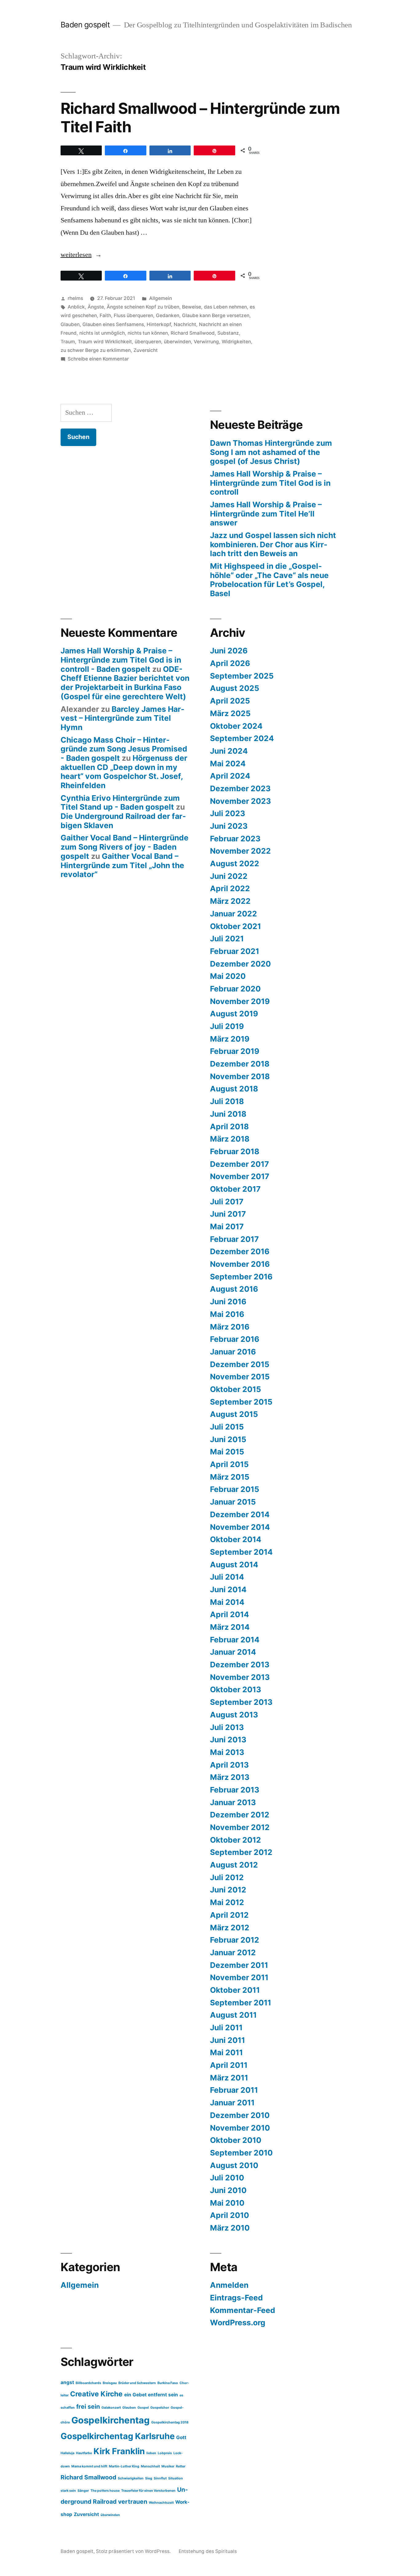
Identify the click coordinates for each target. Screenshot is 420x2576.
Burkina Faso (168, 2383)
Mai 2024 (228, 764)
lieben (151, 2453)
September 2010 (241, 2153)
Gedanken (168, 315)
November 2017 (240, 1176)
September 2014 (241, 1552)
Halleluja (67, 2453)
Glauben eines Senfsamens (113, 324)
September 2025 (242, 676)
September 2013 (241, 1702)
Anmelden (229, 2285)
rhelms (75, 298)
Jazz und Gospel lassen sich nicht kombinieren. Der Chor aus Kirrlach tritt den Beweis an (273, 544)
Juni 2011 (228, 2040)
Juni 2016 (228, 1302)
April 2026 (230, 663)
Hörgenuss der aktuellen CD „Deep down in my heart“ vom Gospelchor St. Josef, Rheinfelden (124, 772)
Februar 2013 (235, 1790)
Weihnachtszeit (161, 2503)
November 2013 (240, 1677)
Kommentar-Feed (243, 2310)
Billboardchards (88, 2383)
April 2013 (229, 1765)
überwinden (177, 342)
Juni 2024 (229, 751)
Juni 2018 (228, 1114)
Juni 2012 (228, 1890)
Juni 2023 (229, 826)
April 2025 (230, 701)
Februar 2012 (235, 1940)
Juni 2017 (228, 1214)
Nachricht (185, 324)
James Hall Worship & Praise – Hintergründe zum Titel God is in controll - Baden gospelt (121, 660)
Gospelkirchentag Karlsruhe (118, 2436)
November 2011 (239, 1977)
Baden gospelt (85, 25)
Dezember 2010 (240, 2115)
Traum (68, 342)
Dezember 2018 (240, 1064)
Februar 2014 (235, 1640)
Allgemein (160, 298)
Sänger (83, 2491)
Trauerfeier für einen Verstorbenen (148, 2491)
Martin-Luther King (124, 2466)
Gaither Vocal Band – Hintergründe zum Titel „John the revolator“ (122, 865)
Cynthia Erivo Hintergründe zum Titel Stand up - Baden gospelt (120, 803)
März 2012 (230, 1928)
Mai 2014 (227, 1602)
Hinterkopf (159, 324)
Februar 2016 (235, 1339)
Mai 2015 (227, 1452)
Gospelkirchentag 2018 (170, 2422)
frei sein (88, 2407)
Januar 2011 (232, 2103)
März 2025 (230, 713)
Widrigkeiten (236, 342)
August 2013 (234, 1715)
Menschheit (150, 2466)
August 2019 (234, 1014)
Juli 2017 (227, 1202)
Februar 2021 (235, 951)
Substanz (228, 333)
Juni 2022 (229, 876)
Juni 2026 (229, 651)
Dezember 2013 (240, 1665)
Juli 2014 (227, 1577)
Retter (181, 2466)
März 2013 (230, 1777)
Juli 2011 (226, 2028)
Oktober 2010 (236, 2140)
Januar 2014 (233, 1652)
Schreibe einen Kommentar (98, 359)
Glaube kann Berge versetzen (216, 315)
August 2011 (233, 2015)
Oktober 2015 (236, 1389)
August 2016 (234, 1289)
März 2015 (230, 1477)
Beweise (192, 307)
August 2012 (234, 1865)
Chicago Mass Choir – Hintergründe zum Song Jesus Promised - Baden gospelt (124, 749)
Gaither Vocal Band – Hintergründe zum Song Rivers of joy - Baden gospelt (125, 847)
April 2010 (230, 2215)
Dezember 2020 (240, 964)
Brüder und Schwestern (137, 2383)
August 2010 (234, 2165)
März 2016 (230, 1327)
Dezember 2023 (240, 788)
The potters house (105, 2491)
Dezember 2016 (240, 1251)
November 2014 (240, 1527)
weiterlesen (78, 255)
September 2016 (241, 1277)
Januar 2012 (233, 1952)
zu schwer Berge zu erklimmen (96, 350)
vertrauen (133, 2502)
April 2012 (229, 1915)
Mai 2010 (227, 2203)
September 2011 (241, 2003)
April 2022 (230, 888)
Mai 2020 (228, 976)
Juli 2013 (227, 1727)
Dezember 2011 (239, 1965)
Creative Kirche (96, 2394)
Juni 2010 (228, 2190)
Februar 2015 (235, 1489)
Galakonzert (111, 2408)
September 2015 (241, 1402)
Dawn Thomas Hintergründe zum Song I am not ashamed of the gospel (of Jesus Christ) (271, 452)
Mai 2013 (227, 1752)
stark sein (68, 2491)
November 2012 (240, 1827)
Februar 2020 (235, 989)
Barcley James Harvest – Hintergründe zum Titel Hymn (123, 718)
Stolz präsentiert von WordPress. (134, 2551)
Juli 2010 (227, 2178)
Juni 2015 (228, 1439)
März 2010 (230, 2228)
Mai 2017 (227, 1226)
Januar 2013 (233, 1802)
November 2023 (240, 801)
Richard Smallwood (193, 333)
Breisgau (110, 2383)
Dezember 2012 (240, 1815)
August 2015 (234, 1414)
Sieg (149, 2478)
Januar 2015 (233, 1502)
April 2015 (229, 1464)
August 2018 (234, 1089)
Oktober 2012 (236, 1840)
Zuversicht (146, 350)
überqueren (148, 342)
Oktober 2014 (236, 1539)
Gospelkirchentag (111, 2420)
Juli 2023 (228, 813)
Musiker (168, 2466)
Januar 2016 (233, 1352)
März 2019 (230, 1039)
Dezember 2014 (240, 1514)
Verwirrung (206, 342)
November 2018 (240, 1076)
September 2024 (242, 738)
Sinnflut (160, 2478)
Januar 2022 (234, 914)
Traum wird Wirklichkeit (105, 342)
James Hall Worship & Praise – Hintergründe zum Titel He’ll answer (266, 514)
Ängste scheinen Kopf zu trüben (143, 307)
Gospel (143, 2408)
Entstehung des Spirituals (208, 2551)
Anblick (76, 307)
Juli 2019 (227, 1026)
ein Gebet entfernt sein (151, 2395)
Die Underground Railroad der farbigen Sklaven (123, 821)
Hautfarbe (84, 2453)
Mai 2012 (227, 1902)
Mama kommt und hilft (89, 2466)
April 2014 (230, 1614)
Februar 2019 (235, 1051)
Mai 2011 (226, 2052)
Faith (105, 315)
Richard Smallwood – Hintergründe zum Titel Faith (200, 117)
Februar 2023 (235, 839)
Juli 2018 (227, 1101)
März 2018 (230, 1139)
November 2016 (240, 1264)
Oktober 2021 (236, 926)
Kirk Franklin (119, 2451)
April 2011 (229, 2065)
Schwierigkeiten (131, 2478)
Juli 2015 (227, 1427)
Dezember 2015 (240, 1364)
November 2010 (240, 2128)
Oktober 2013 (236, 1689)
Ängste (96, 307)
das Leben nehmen (225, 307)
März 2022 (230, 901)
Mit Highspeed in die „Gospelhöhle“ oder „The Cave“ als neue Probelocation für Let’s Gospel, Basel (269, 580)
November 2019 (240, 1001)
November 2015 (240, 1377)
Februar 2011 (234, 2090)
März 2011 (229, 2078)
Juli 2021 (227, 939)
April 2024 (230, 776)
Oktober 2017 (235, 1189)
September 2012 (241, 1852)
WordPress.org (238, 2323)
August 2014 (234, 1565)
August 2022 (235, 863)
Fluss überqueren (133, 315)
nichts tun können (148, 333)
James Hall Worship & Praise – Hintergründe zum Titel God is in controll (270, 483)
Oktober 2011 (235, 1990)
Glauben (70, 324)
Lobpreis (165, 2453)
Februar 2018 (235, 1151)
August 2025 (235, 688)
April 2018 (229, 1127)
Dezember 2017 (240, 1164)
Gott (181, 2437)
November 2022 (240, 851)
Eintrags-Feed (236, 2298)
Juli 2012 (227, 1877)
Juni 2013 (228, 1740)
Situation (176, 2478)
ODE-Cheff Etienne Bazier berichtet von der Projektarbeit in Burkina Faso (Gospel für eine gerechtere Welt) (125, 683)
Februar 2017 (234, 1239)
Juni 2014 (228, 1589)
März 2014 (230, 1627)
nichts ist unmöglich (102, 333)
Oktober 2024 (236, 726)
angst (67, 2382)
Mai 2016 (227, 1314)
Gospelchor (160, 2408)
